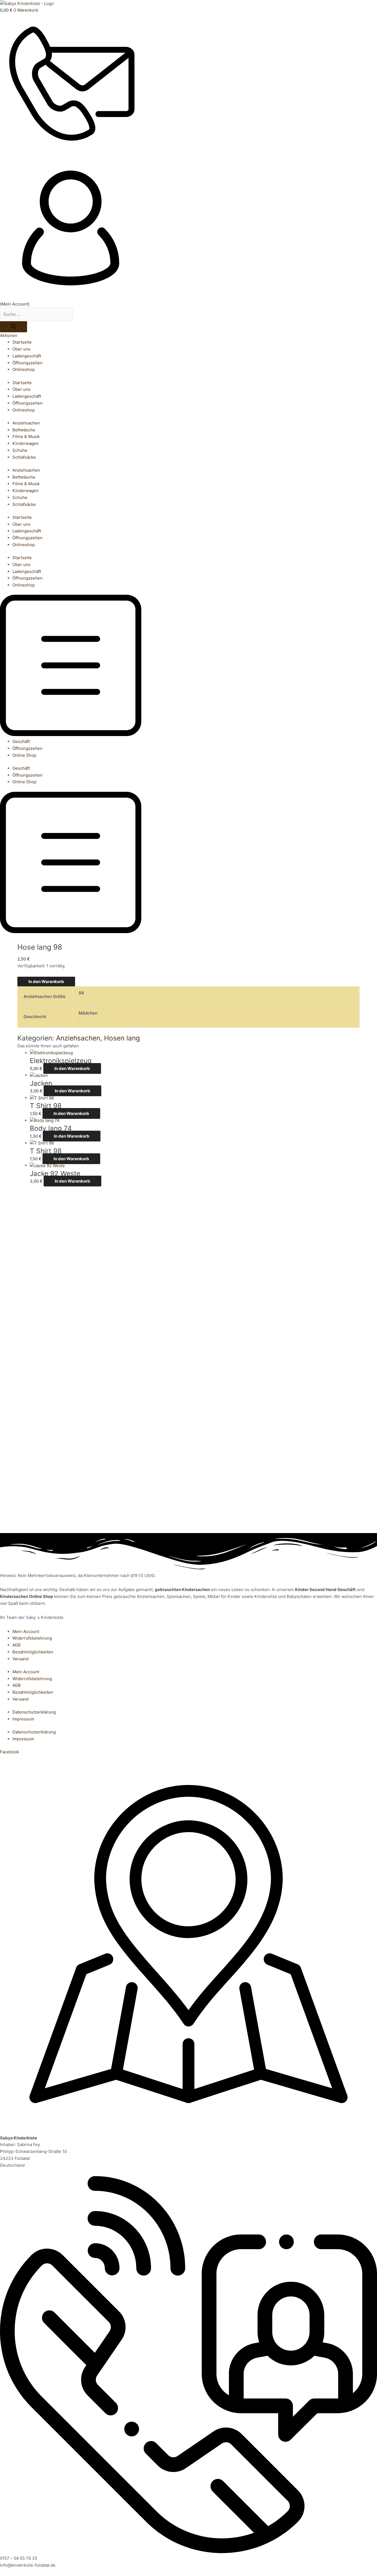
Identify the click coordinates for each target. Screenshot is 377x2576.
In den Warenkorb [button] (72, 1068)
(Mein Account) (15, 304)
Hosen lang (122, 1038)
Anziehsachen (26, 423)
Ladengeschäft (27, 356)
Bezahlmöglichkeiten (33, 1652)
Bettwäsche (24, 430)
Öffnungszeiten (27, 363)
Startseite (22, 342)
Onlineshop (24, 369)
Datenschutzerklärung (34, 1712)
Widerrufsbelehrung (32, 1638)
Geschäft (21, 741)
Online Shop (24, 755)
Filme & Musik (26, 436)
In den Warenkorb (46, 982)
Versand (20, 1659)
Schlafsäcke (24, 457)
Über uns (21, 349)
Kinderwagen (26, 443)
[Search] (14, 327)
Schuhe (20, 450)
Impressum (23, 1719)
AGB (17, 1645)
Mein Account (26, 1631)
